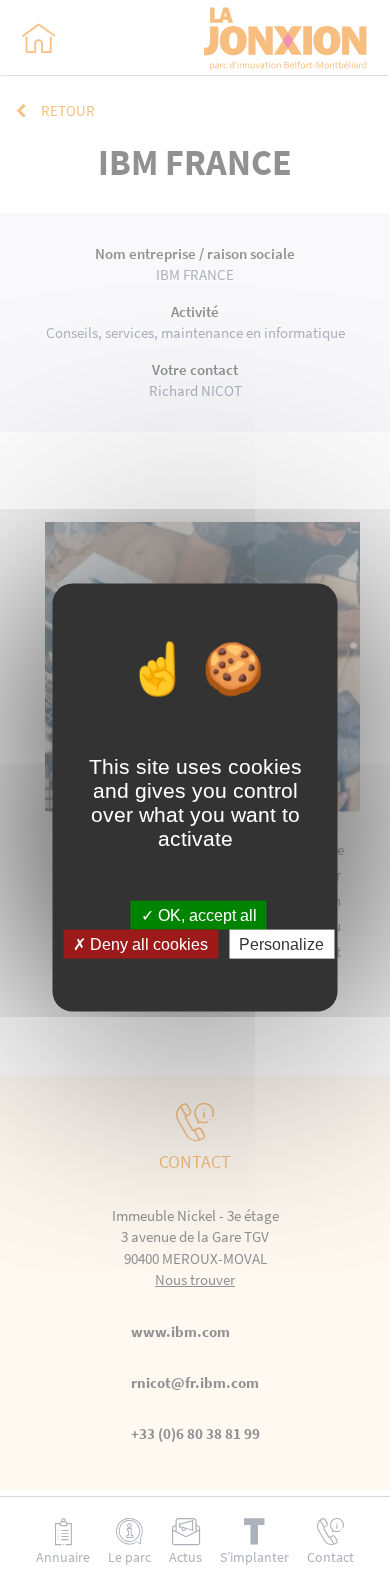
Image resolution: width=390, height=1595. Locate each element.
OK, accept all (205, 915)
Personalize (281, 944)
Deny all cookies (147, 944)
